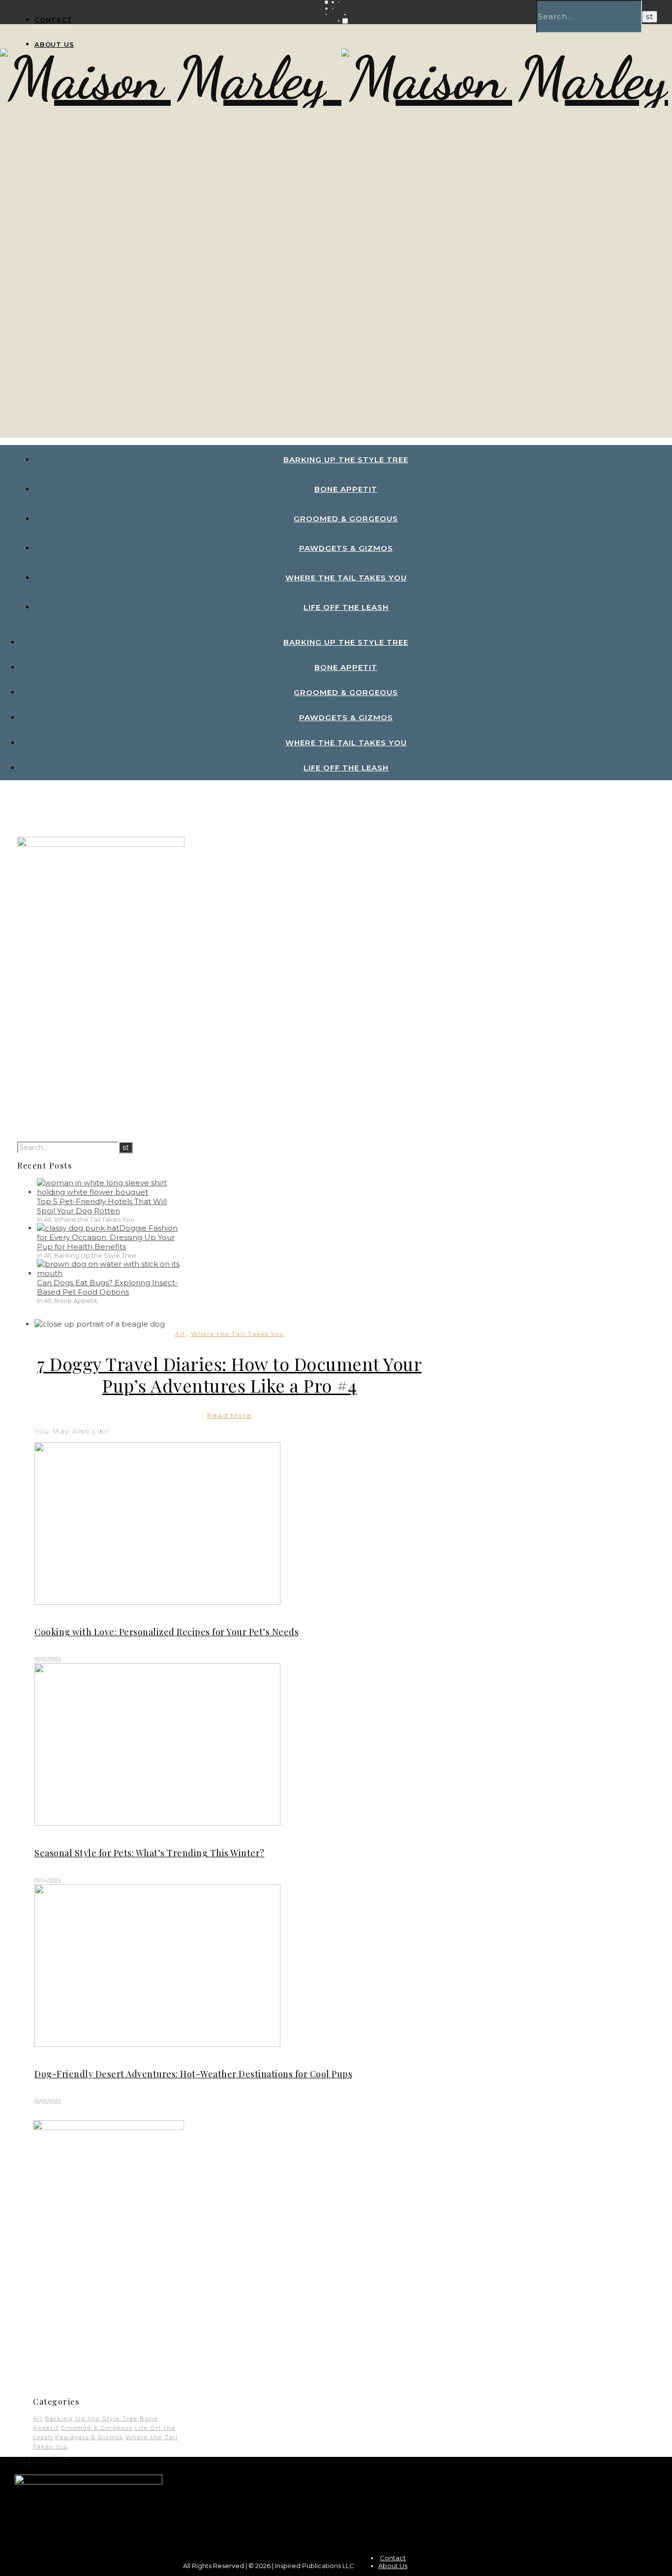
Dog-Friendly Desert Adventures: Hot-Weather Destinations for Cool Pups (193, 2074)
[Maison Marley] (171, 78)
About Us (54, 44)
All (180, 1334)
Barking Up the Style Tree (346, 460)
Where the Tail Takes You (346, 578)
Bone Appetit (346, 489)
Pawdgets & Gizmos (346, 548)
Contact (53, 20)
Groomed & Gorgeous (346, 519)
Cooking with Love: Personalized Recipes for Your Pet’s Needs (167, 1632)
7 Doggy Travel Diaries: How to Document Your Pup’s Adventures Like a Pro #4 (229, 1374)
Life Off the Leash (346, 607)
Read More (229, 1415)
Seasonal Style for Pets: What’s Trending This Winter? (150, 1853)
